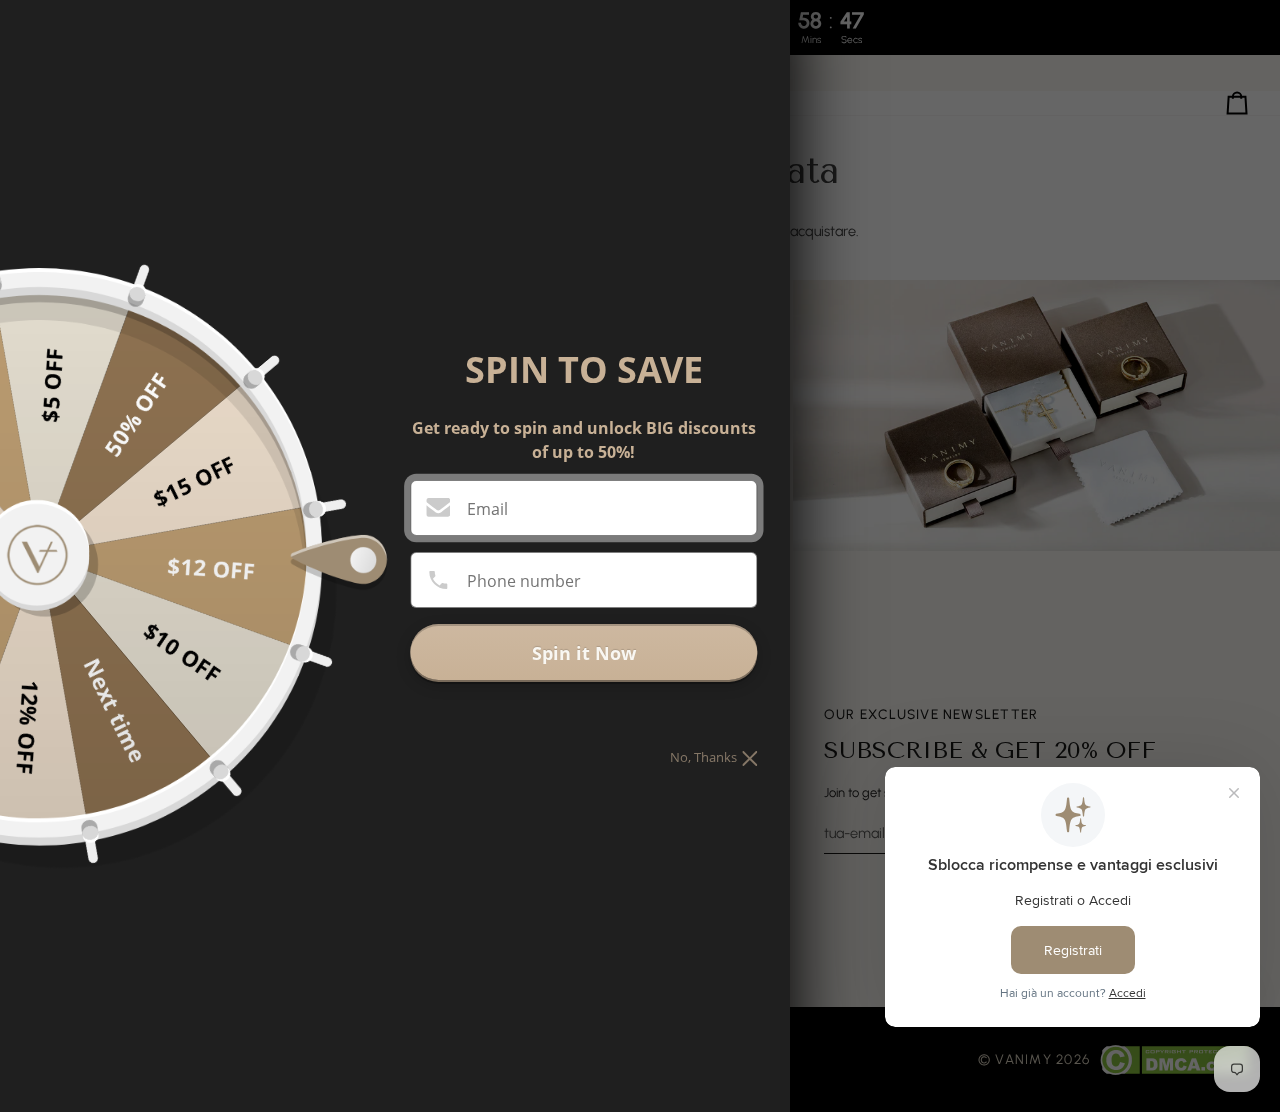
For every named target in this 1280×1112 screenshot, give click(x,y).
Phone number (524, 581)
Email (487, 509)
